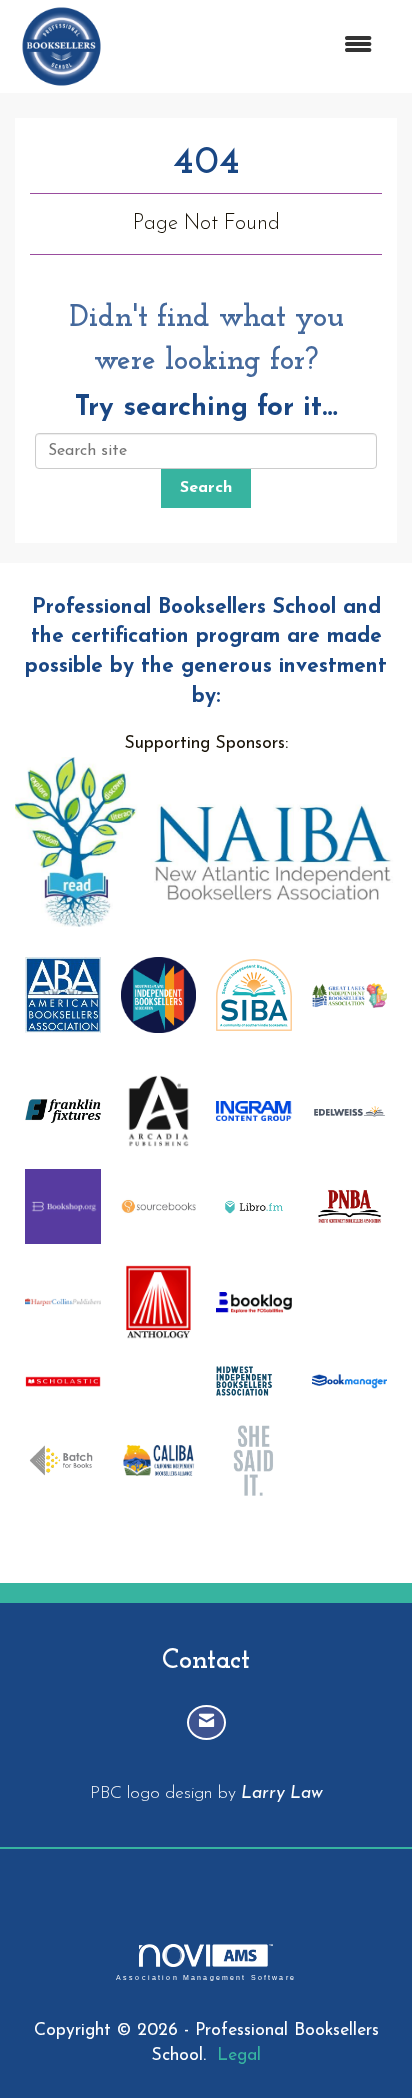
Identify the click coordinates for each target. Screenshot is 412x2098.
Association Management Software (206, 1977)
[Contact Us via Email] (206, 1722)
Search (206, 488)
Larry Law (282, 1793)
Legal (239, 2055)
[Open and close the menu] (250, 46)
